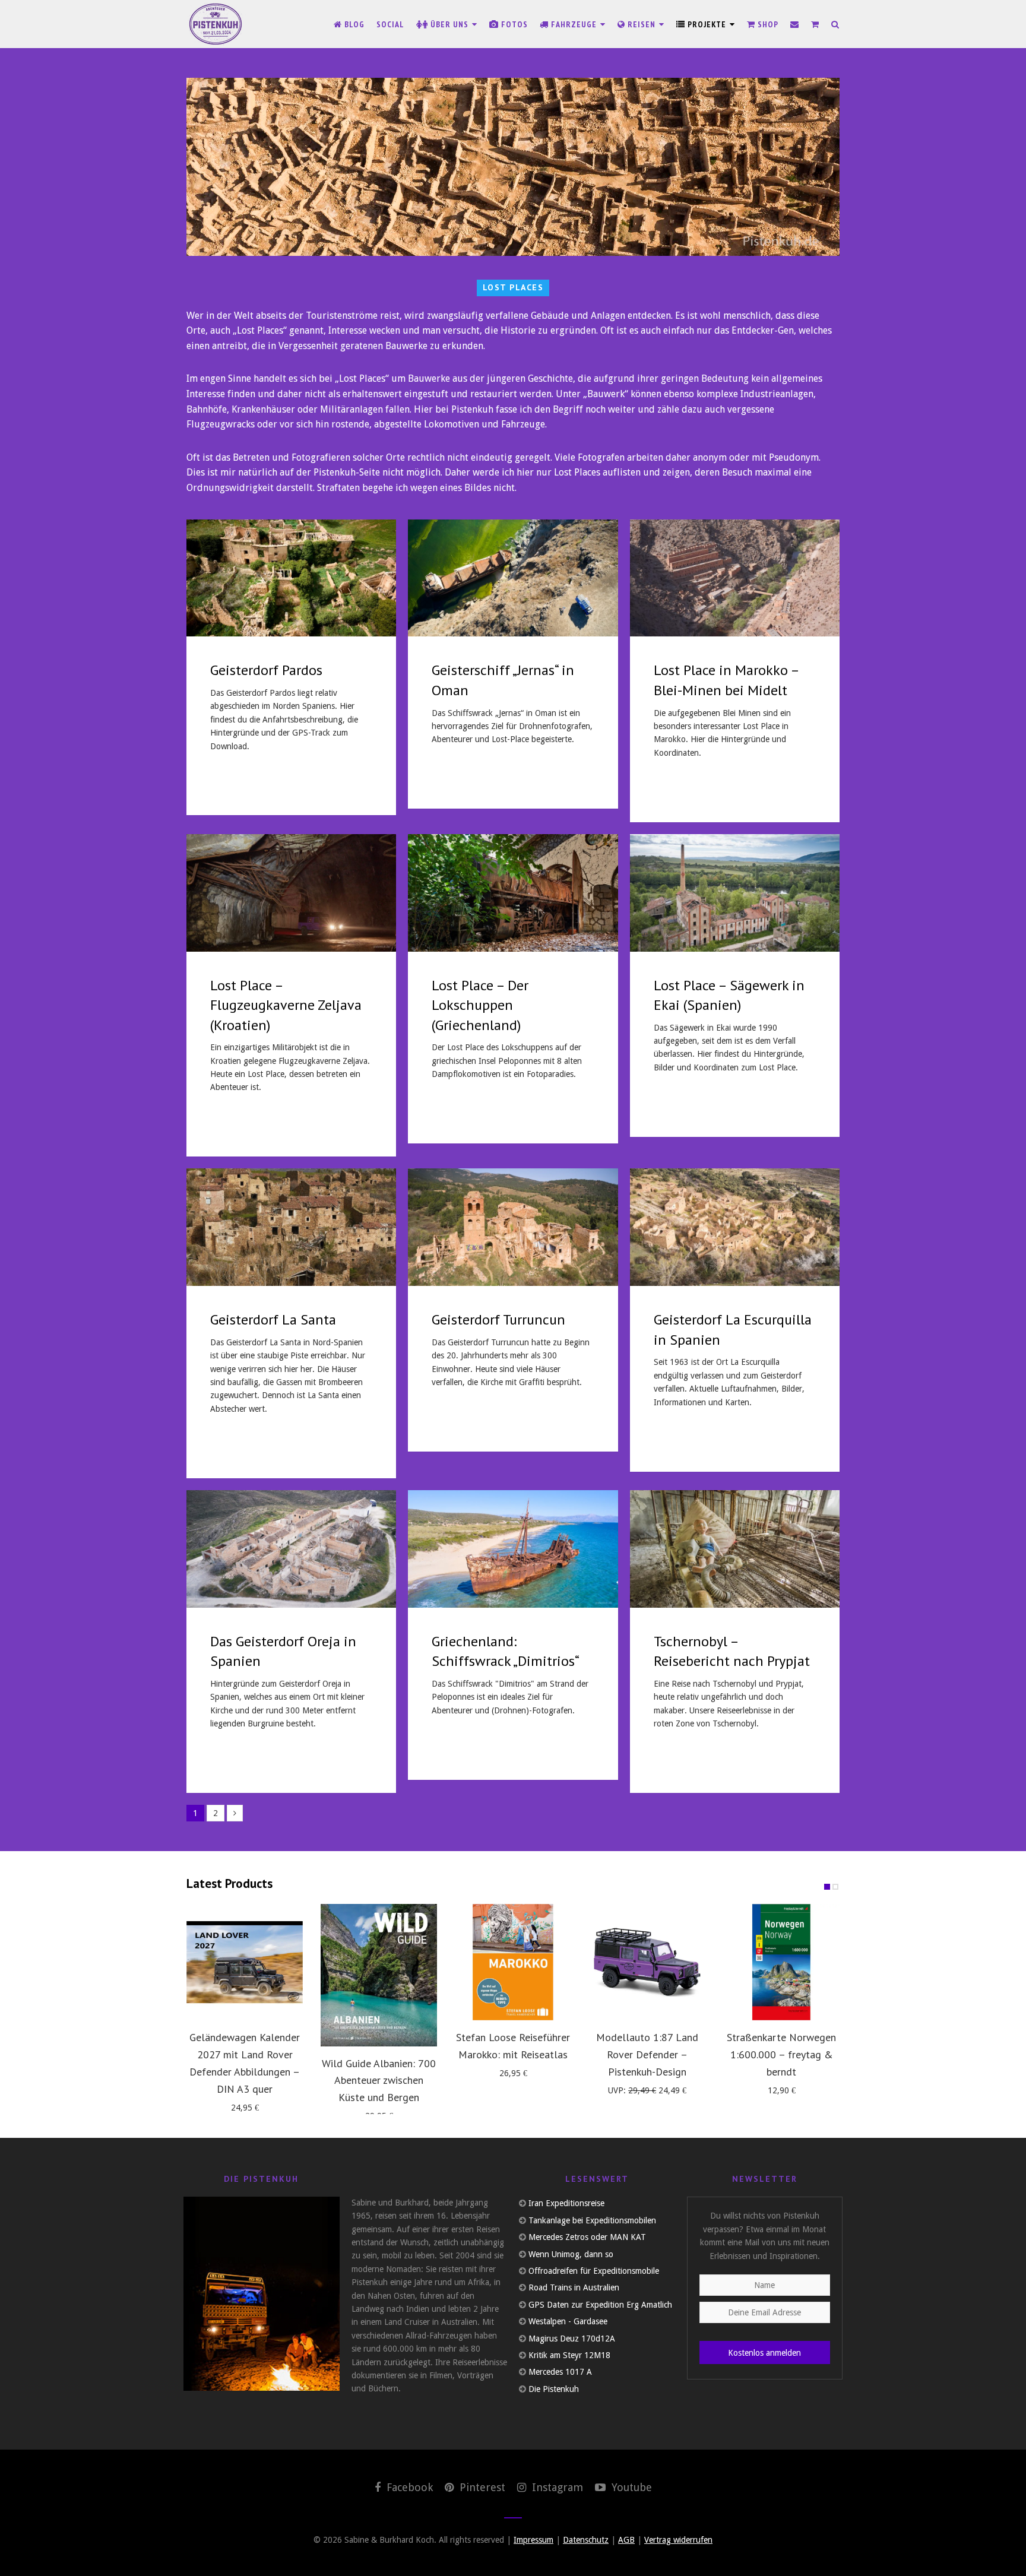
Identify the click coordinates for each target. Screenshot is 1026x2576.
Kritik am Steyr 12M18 (569, 2355)
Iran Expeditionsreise (566, 2203)
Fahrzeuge (574, 24)
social (390, 24)
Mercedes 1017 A (560, 2372)
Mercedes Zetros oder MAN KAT (587, 2237)
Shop (767, 24)
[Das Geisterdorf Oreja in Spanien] (291, 1549)
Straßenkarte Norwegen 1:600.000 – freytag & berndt (781, 2054)
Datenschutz (586, 2540)
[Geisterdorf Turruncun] (513, 1227)
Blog (353, 24)
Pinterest (481, 2487)
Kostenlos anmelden (764, 2353)
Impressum (533, 2540)
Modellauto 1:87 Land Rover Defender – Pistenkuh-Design (647, 2054)
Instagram (556, 2487)
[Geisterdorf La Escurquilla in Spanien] (735, 1227)
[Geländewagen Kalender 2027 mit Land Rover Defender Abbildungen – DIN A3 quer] (245, 1962)
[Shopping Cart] (815, 24)
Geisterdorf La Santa (273, 1319)
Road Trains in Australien (574, 2287)
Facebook (408, 2487)
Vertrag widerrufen (678, 2540)
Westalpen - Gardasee (568, 2321)
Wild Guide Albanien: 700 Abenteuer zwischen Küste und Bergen (379, 2081)
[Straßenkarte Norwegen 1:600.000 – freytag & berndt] (781, 1962)
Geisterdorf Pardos (266, 670)
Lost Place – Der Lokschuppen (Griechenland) (480, 1005)
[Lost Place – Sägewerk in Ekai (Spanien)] (735, 893)
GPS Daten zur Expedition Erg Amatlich (600, 2305)
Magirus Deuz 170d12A (572, 2339)
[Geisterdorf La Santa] (291, 1227)
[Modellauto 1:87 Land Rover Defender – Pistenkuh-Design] (647, 1962)
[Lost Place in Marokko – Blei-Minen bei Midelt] (735, 578)
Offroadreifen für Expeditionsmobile (594, 2271)
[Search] (835, 24)
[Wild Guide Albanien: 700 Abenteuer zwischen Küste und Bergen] (379, 1975)
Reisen (642, 24)
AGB (626, 2540)
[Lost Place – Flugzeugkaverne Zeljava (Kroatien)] (291, 893)
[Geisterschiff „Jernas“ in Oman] (513, 578)
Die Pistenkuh (554, 2389)
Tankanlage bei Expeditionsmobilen (592, 2220)
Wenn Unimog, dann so (571, 2254)
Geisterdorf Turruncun (498, 1319)
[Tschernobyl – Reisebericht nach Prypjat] (735, 1549)
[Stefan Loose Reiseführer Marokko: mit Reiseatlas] (513, 1962)
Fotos (513, 24)
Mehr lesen (237, 781)
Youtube (630, 2487)
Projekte (707, 24)
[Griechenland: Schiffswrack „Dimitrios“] (513, 1549)
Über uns (449, 24)
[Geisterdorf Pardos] (291, 578)
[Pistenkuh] (216, 24)
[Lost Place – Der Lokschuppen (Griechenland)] (513, 893)
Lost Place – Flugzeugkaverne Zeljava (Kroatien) (286, 1005)
